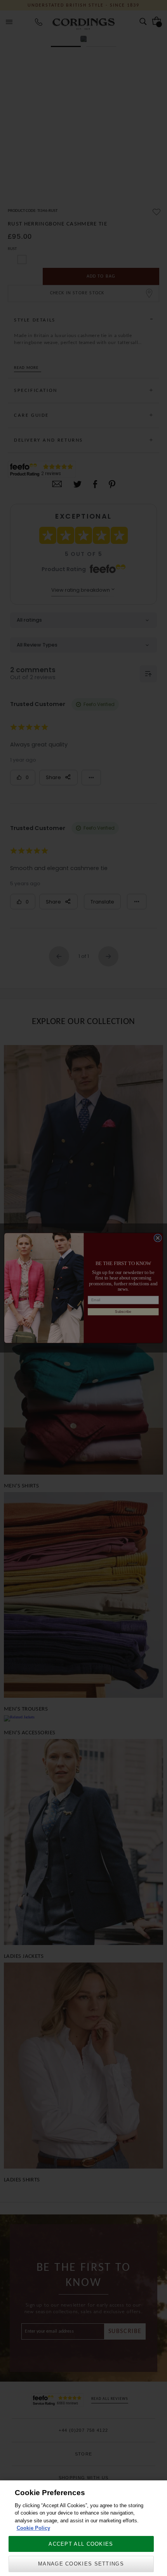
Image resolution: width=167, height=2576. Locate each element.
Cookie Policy (33, 2528)
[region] (83, 2528)
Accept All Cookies (81, 2544)
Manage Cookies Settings (81, 2564)
